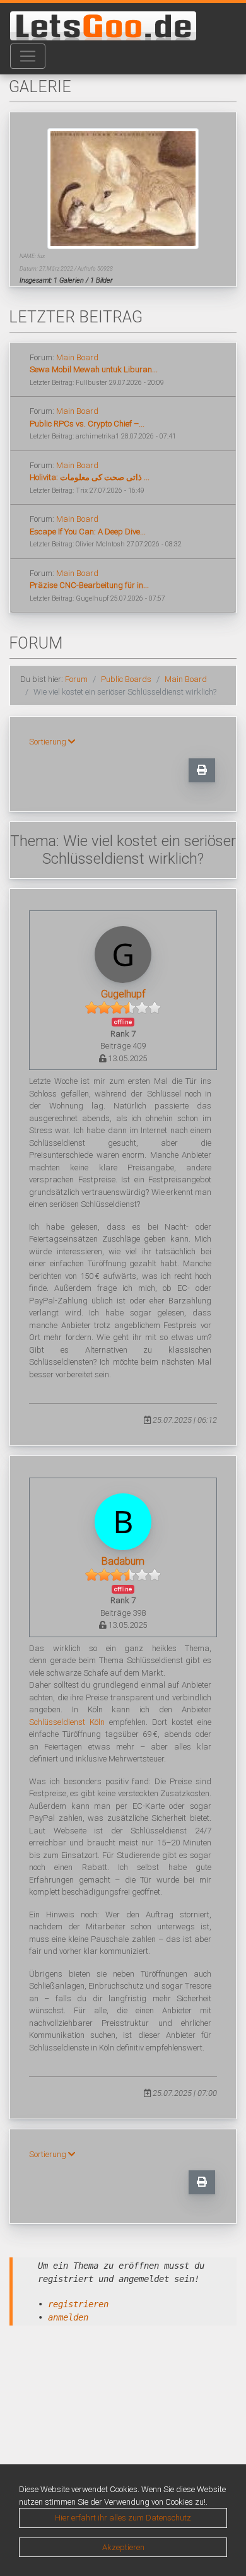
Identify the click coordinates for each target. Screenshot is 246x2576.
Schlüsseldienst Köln (67, 1722)
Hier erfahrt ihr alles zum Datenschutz (123, 2518)
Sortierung (49, 742)
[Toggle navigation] (28, 56)
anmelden (68, 2317)
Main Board (77, 357)
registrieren (78, 2304)
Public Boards (126, 679)
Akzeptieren (123, 2547)
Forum (76, 679)
